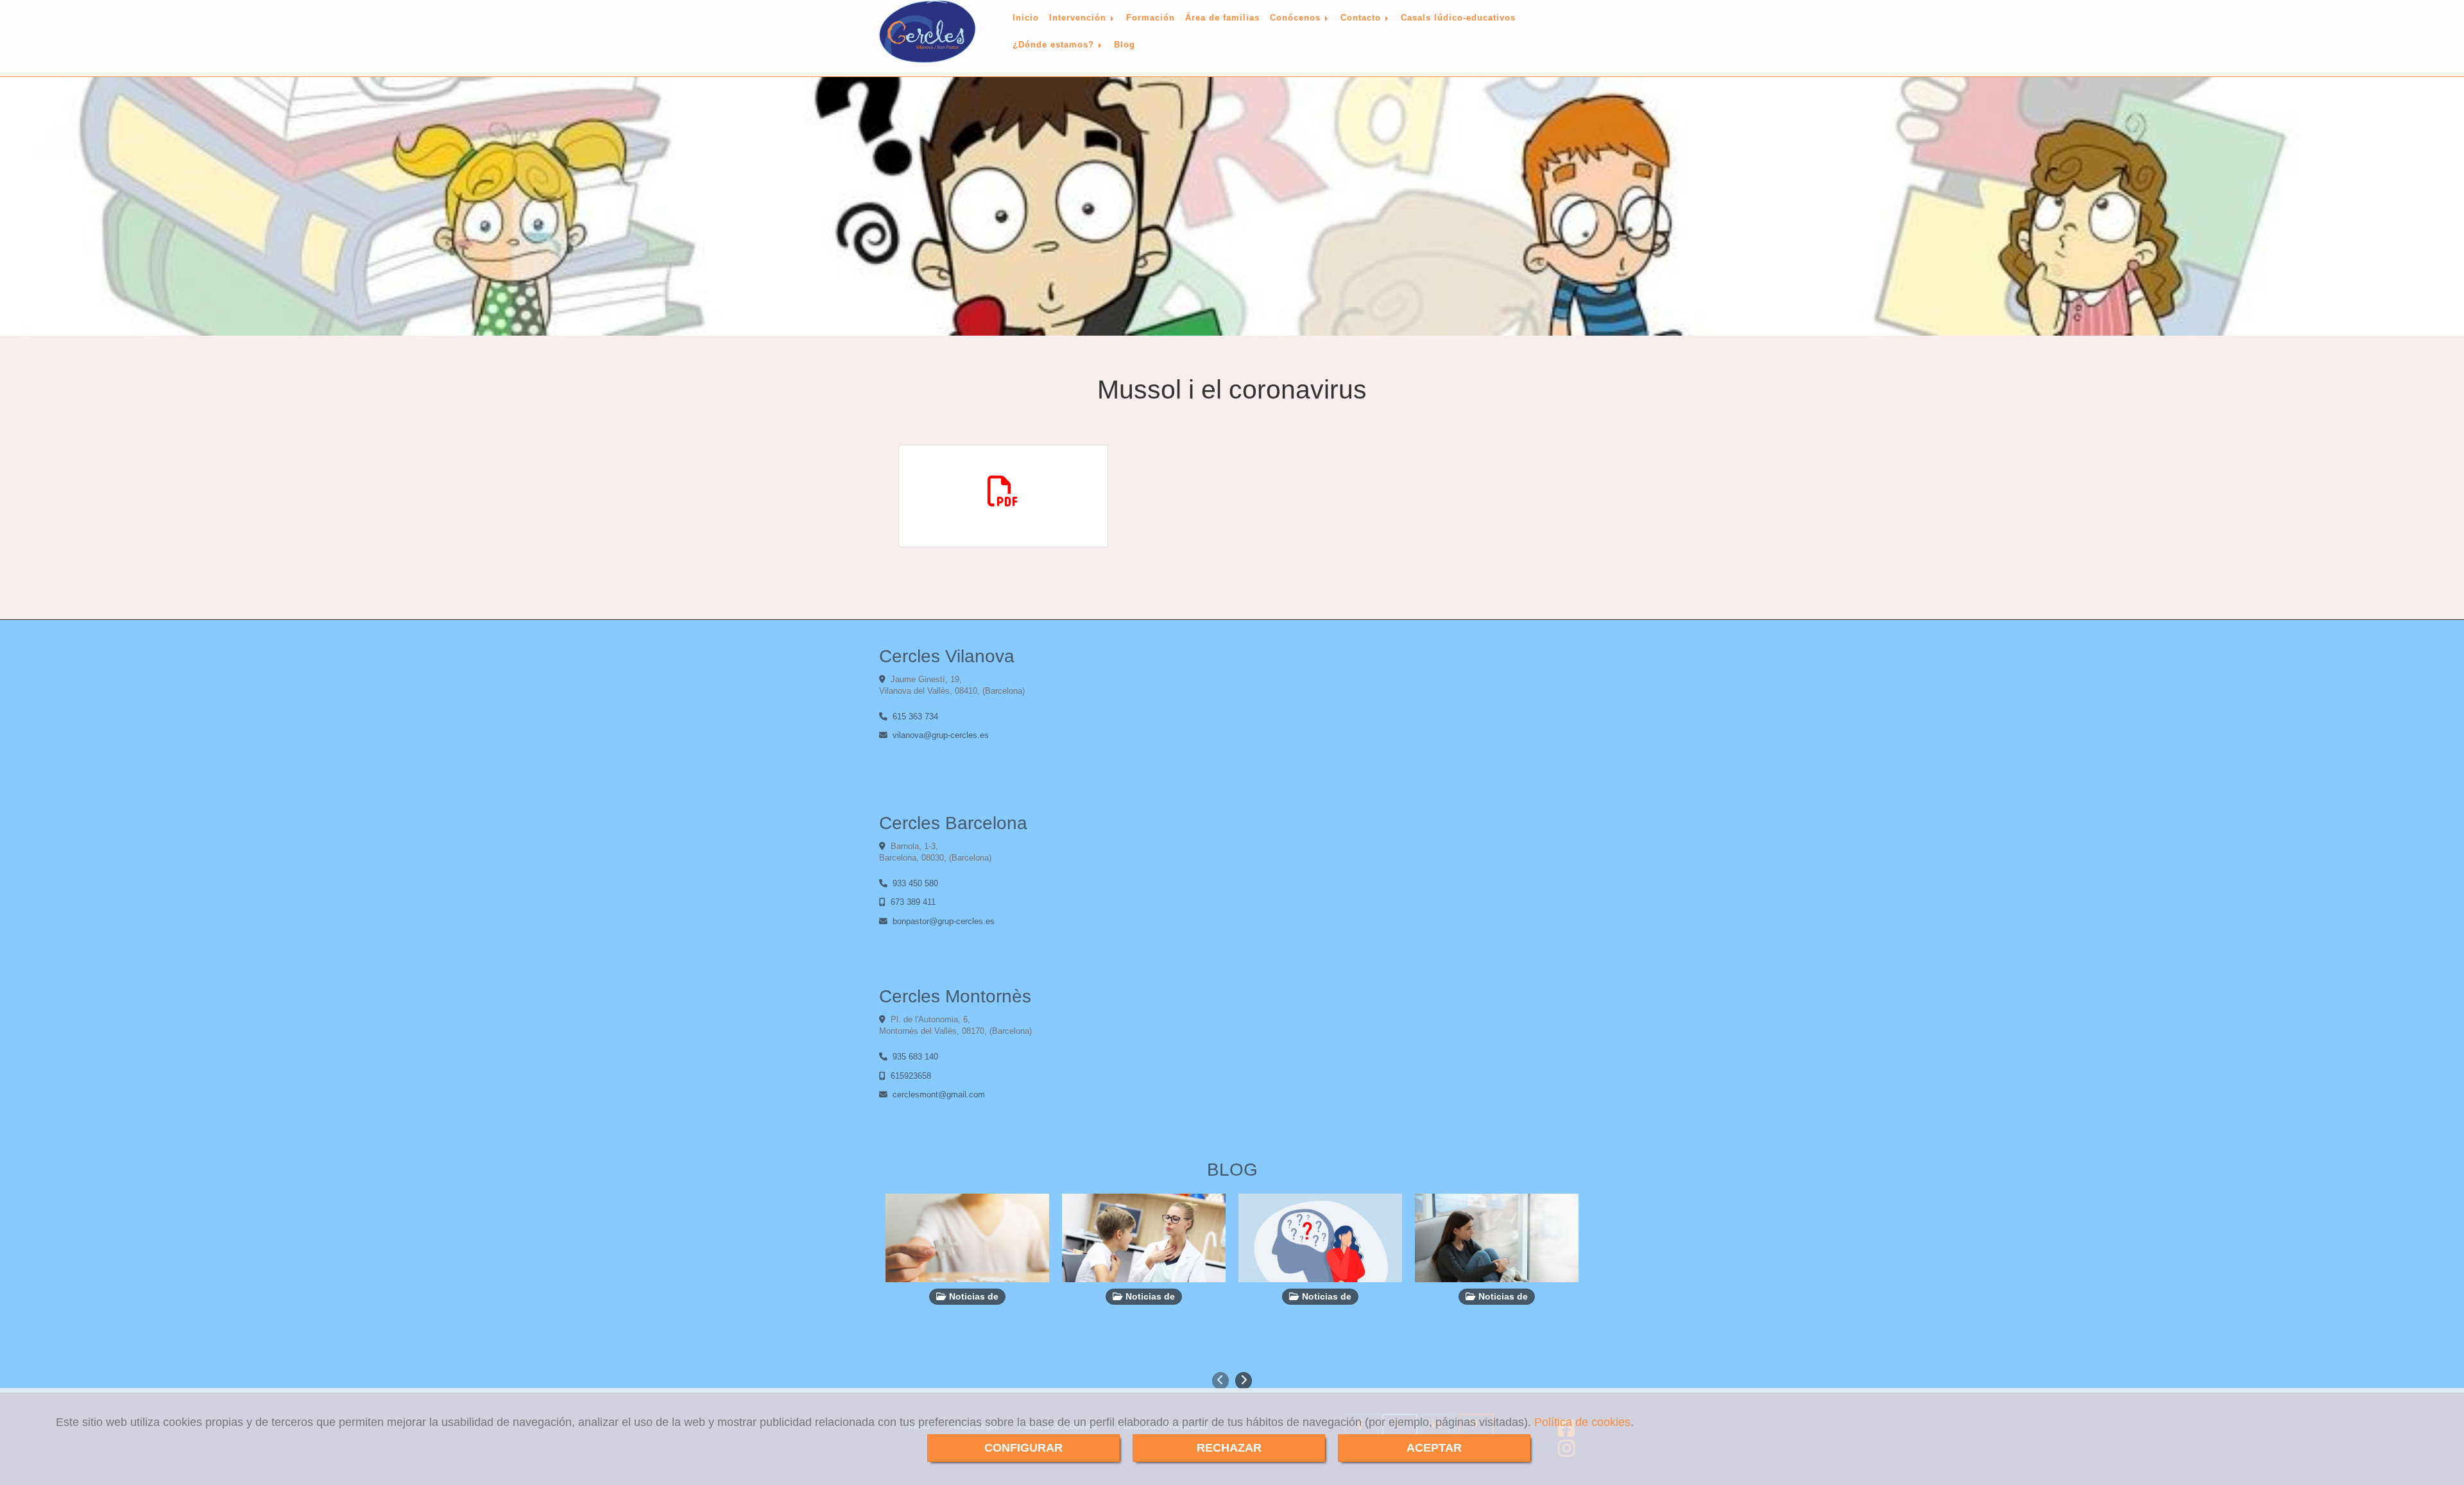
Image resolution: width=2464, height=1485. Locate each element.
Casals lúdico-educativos (1458, 18)
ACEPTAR (1434, 1448)
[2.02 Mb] (1003, 496)
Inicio (1026, 18)
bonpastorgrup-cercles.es (944, 921)
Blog (1125, 45)
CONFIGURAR (1023, 1448)
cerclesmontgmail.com (939, 1094)
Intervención (1079, 18)
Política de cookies (1582, 1422)
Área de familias (1222, 18)
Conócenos (1297, 18)
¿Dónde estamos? (1055, 45)
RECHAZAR (1229, 1448)
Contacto (1362, 18)
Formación (1151, 18)
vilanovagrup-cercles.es (941, 735)
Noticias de (972, 1296)
